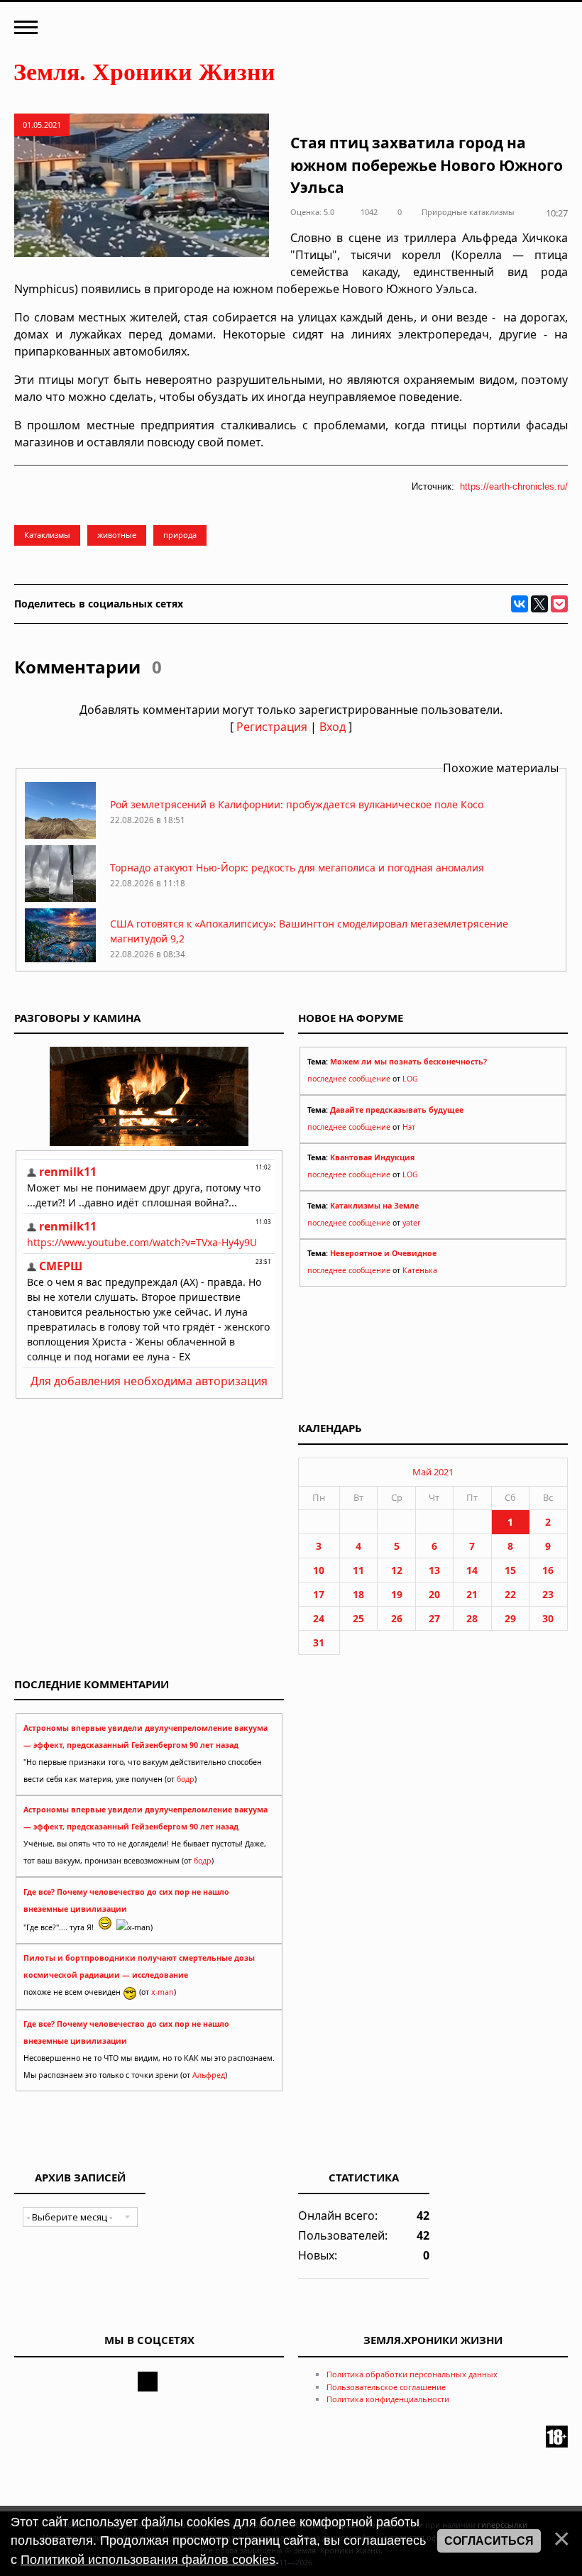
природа (180, 535)
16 (548, 1570)
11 (358, 1570)
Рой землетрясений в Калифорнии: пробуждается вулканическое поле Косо (297, 804)
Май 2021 (433, 1472)
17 (319, 1594)
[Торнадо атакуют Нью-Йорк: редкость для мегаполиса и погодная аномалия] (60, 898)
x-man (163, 1992)
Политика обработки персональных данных (412, 2374)
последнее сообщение (349, 1079)
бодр (186, 1779)
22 (510, 1594)
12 (397, 1570)
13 (434, 1570)
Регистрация (272, 727)
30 (548, 1618)
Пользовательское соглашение (386, 2387)
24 (319, 1618)
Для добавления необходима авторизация (149, 1381)
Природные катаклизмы (468, 212)
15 (510, 1570)
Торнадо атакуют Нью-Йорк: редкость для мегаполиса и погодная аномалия (297, 868)
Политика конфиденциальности (388, 2399)
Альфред (209, 2075)
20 (434, 1594)
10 (319, 1570)
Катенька (420, 1270)
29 (510, 1618)
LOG (410, 1079)
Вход (333, 727)
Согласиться (489, 2541)
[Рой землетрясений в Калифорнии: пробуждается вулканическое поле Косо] (60, 835)
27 (434, 1618)
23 (548, 1594)
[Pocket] (559, 604)
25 (358, 1618)
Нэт (409, 1127)
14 (472, 1570)
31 (319, 1642)
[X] (539, 604)
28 (472, 1618)
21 (472, 1594)
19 (397, 1594)
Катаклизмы (47, 535)
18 (358, 1594)
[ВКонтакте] (520, 604)
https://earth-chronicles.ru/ (514, 486)
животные (117, 535)
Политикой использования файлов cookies (148, 2560)
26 (397, 1618)
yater (411, 1223)
